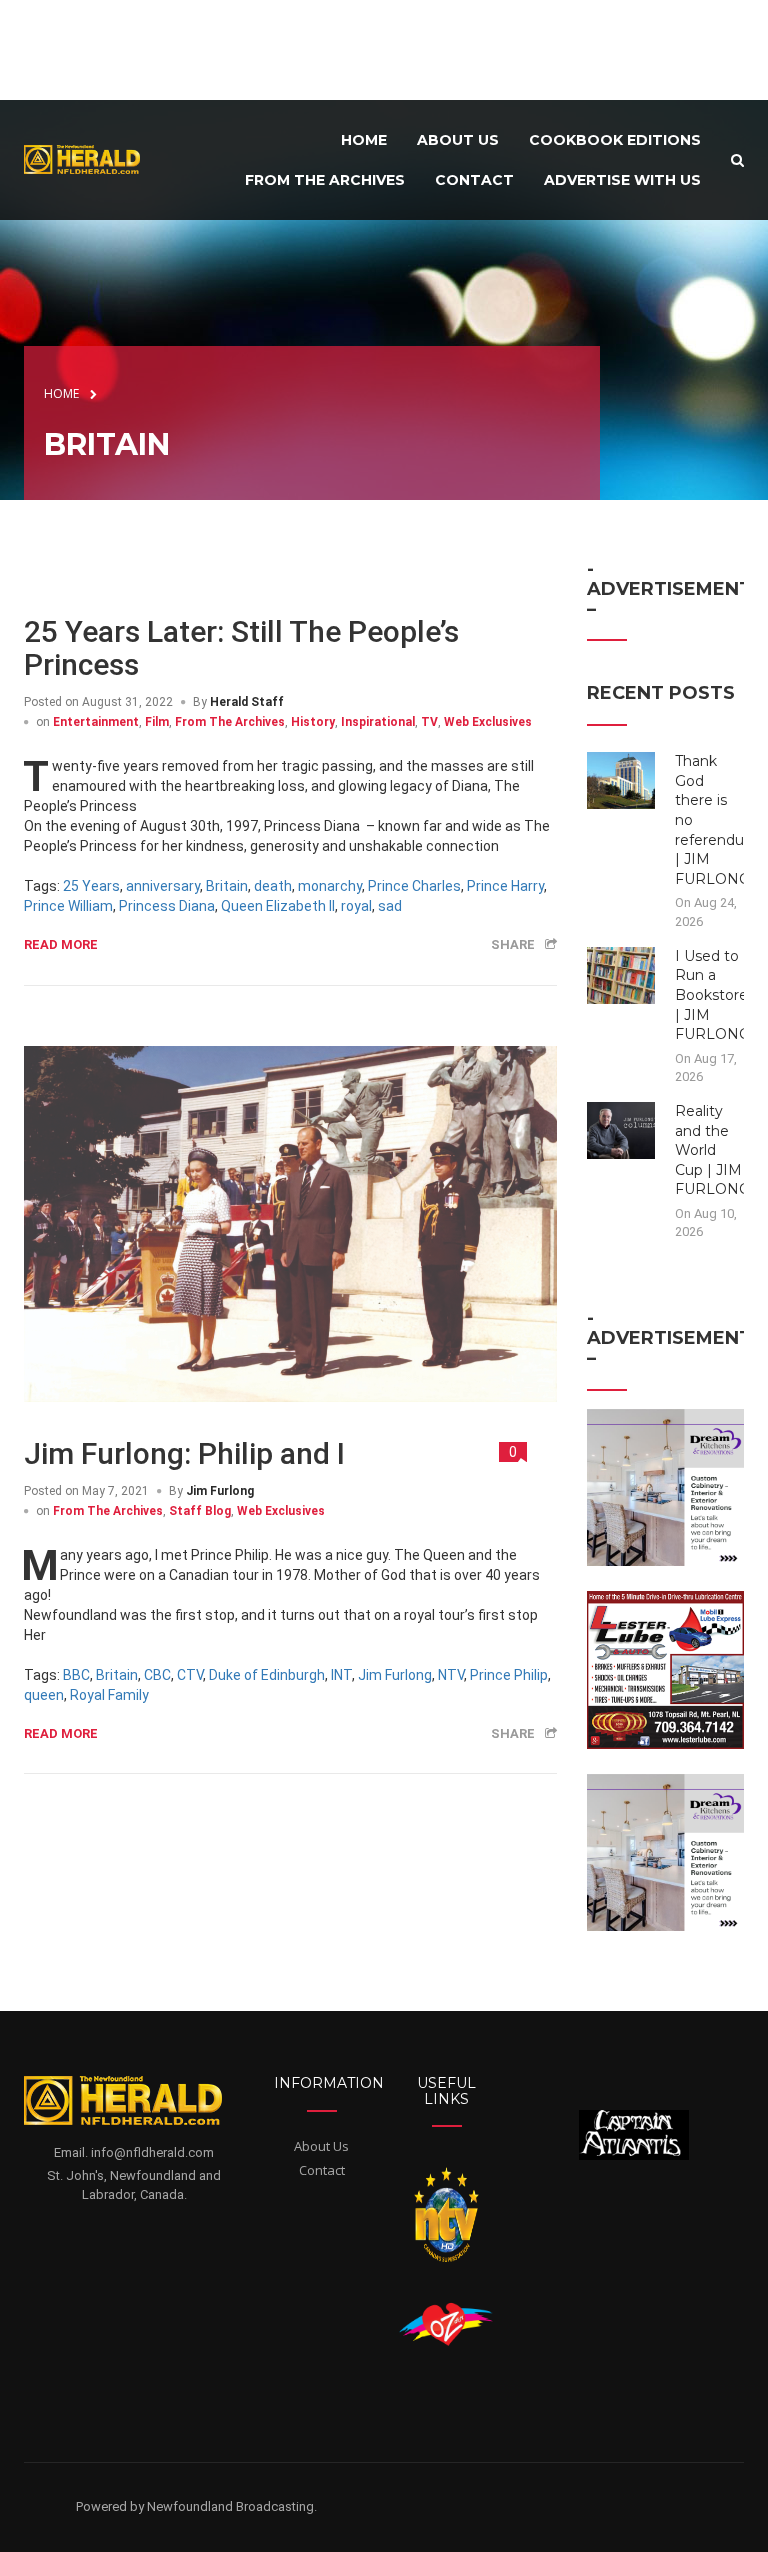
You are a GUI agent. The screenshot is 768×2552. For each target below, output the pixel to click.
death (273, 886)
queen (44, 1695)
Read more (61, 944)
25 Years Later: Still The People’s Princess (241, 648)
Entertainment (96, 722)
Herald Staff (247, 702)
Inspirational (378, 722)
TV (429, 722)
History (313, 722)
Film (157, 722)
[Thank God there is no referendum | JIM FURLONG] (621, 780)
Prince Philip (509, 1675)
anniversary (163, 886)
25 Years (91, 886)
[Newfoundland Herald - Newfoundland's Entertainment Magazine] (88, 158)
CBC (157, 1675)
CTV (190, 1675)
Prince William (68, 906)
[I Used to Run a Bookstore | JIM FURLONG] (621, 974)
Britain (227, 886)
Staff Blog (200, 1511)
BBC (76, 1675)
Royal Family (109, 1695)
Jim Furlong (220, 1491)
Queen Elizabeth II (278, 906)
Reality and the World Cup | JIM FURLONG (712, 1150)
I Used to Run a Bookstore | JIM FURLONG (712, 995)
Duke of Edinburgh (267, 1675)
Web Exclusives (488, 722)
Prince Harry (505, 886)
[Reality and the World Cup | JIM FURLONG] (621, 1129)
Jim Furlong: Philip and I (184, 1453)
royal (356, 906)
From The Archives (230, 722)
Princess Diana (167, 906)
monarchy (330, 886)
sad (390, 906)
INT (341, 1675)
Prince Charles (414, 886)
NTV (451, 1675)
